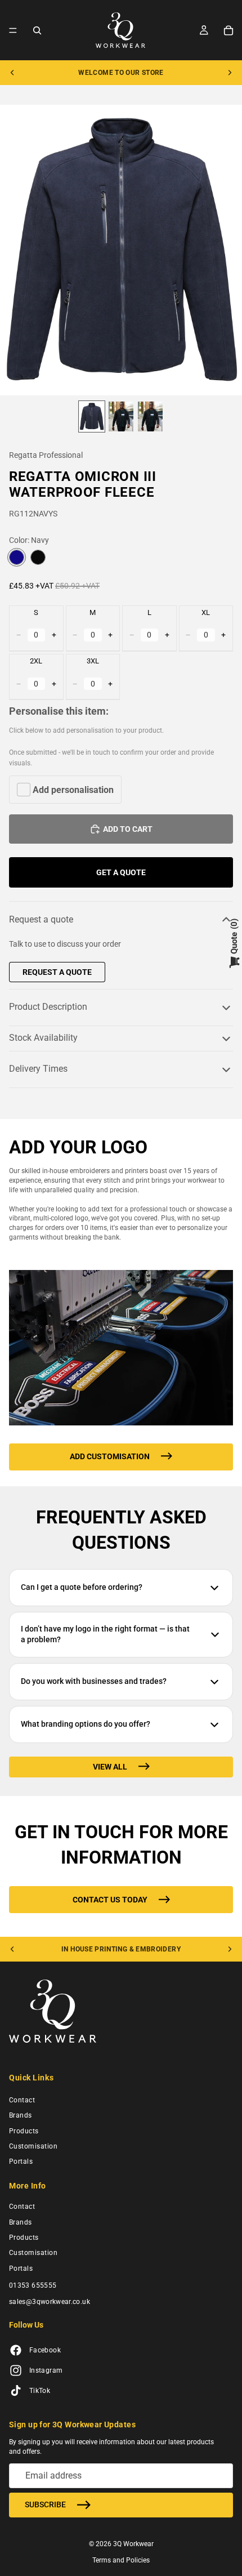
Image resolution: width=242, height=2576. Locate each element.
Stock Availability (43, 1038)
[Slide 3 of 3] (150, 416)
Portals (21, 2162)
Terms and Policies (121, 2560)
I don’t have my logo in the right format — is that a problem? (105, 1634)
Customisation (33, 2146)
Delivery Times (38, 1069)
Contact (22, 2100)
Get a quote (121, 872)
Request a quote (41, 919)
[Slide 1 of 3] (92, 416)
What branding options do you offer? (86, 1724)
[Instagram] (16, 2371)
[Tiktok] (16, 2391)
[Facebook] (16, 2351)
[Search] (37, 30)
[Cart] (228, 30)
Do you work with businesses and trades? (94, 1681)
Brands (21, 2115)
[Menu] (13, 30)
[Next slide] (230, 73)
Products (24, 2131)
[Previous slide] (12, 73)
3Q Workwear (133, 2544)
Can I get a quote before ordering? (82, 1587)
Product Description (48, 1007)
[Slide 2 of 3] (121, 416)
